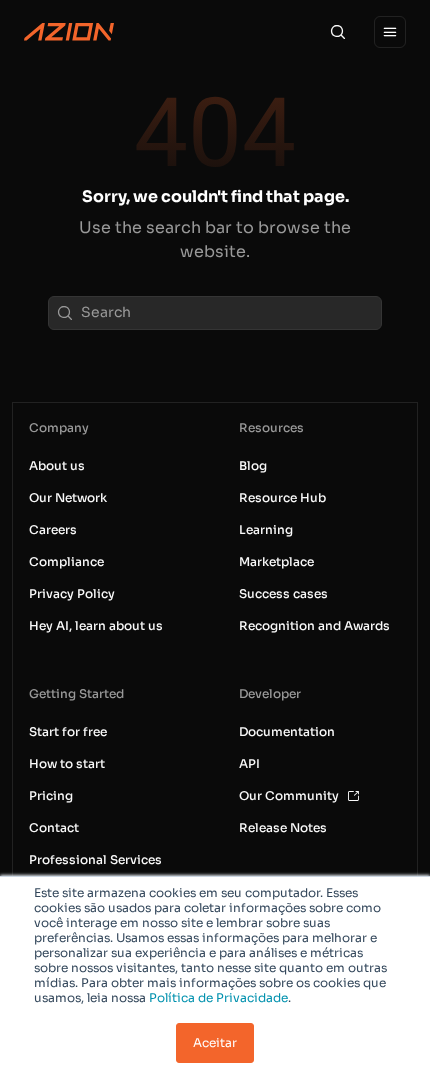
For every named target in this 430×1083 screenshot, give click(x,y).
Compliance (66, 561)
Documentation (287, 731)
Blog (253, 465)
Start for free (68, 731)
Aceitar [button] (215, 1042)
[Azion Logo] (69, 32)
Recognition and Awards (314, 625)
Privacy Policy (72, 593)
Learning (266, 529)
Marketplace (276, 561)
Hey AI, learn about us (96, 625)
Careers (53, 529)
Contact (54, 827)
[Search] (338, 32)
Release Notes (283, 827)
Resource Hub (282, 497)
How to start (67, 763)
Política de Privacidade (218, 997)
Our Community (289, 795)
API (249, 763)
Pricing (51, 795)
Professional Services (95, 859)
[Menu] (390, 32)
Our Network (68, 497)
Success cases (283, 593)
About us (57, 465)
